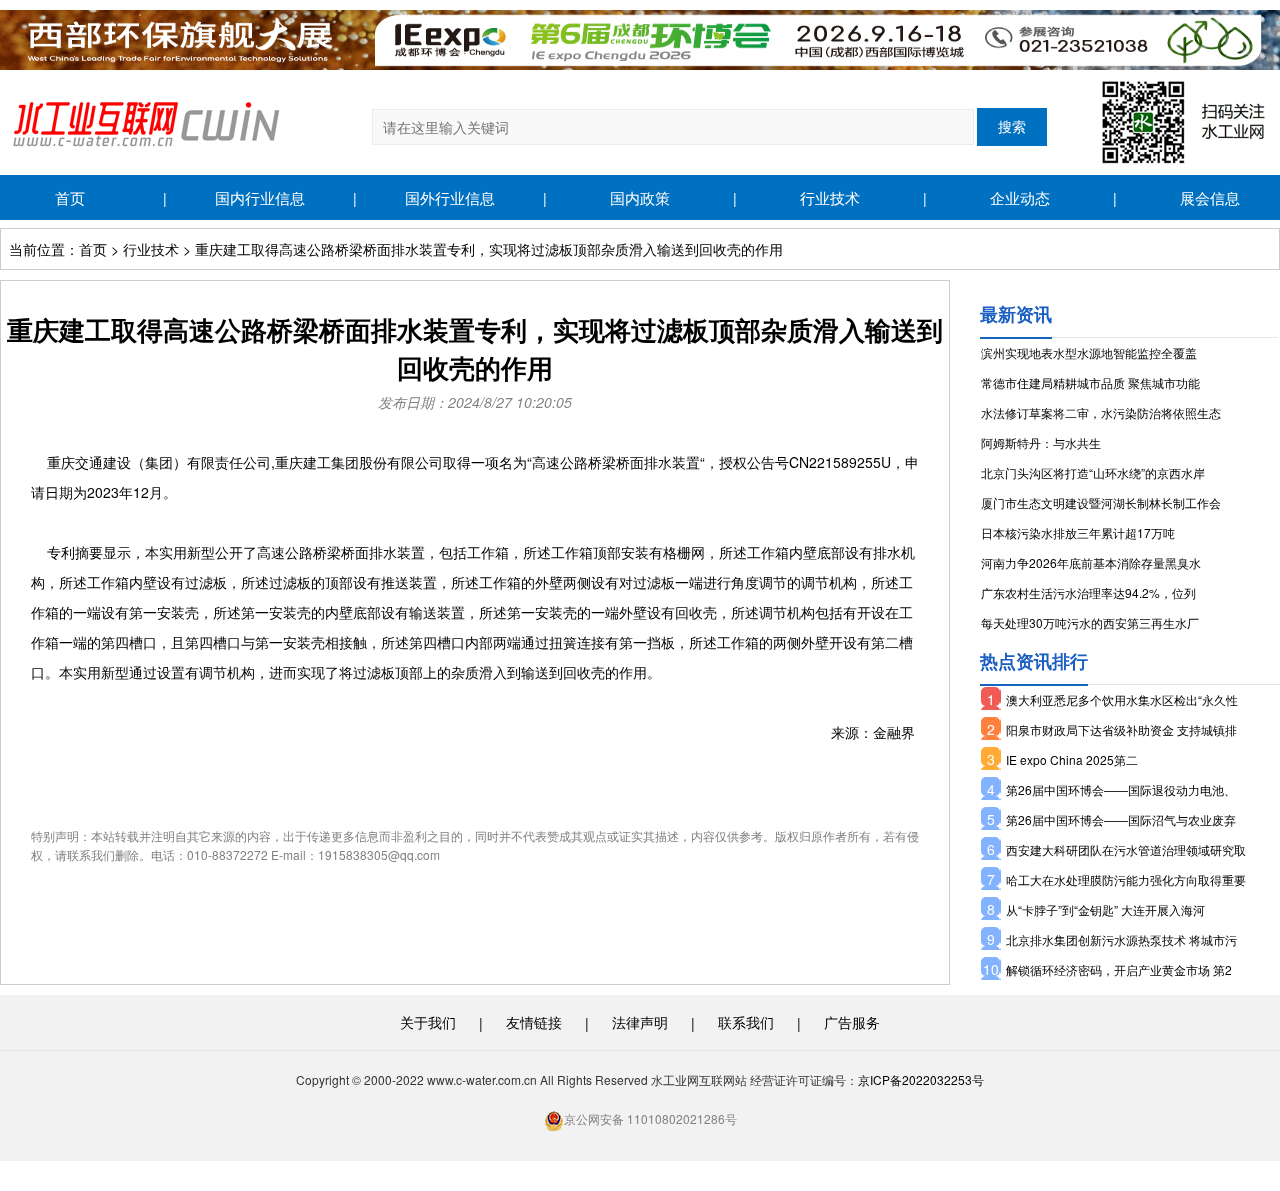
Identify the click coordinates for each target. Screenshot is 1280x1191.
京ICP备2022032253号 (921, 1079)
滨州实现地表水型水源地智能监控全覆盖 (1089, 352)
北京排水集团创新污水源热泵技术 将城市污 (1121, 939)
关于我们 (428, 1022)
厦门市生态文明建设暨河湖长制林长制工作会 (1101, 502)
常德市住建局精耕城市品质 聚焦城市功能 (1090, 382)
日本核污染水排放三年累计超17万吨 (1078, 532)
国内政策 (640, 197)
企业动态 (1020, 197)
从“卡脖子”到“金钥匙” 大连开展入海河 (1105, 909)
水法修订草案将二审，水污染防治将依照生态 (1101, 412)
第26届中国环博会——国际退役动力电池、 (1121, 789)
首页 (70, 197)
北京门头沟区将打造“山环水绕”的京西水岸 (1093, 472)
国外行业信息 (450, 197)
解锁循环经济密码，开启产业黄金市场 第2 (1119, 969)
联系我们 (746, 1022)
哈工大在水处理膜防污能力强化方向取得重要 (1126, 879)
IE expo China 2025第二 (1072, 759)
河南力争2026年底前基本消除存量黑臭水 (1091, 562)
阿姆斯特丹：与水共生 (1041, 442)
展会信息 (1210, 197)
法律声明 (640, 1022)
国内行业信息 (260, 197)
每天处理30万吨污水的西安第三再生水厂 (1090, 622)
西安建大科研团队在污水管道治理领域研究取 (1126, 849)
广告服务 (852, 1022)
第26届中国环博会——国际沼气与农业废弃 (1121, 819)
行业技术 (830, 197)
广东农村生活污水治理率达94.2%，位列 (1088, 592)
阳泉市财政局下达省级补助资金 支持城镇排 (1121, 729)
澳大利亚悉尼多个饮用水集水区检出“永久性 (1122, 699)
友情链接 (534, 1022)
